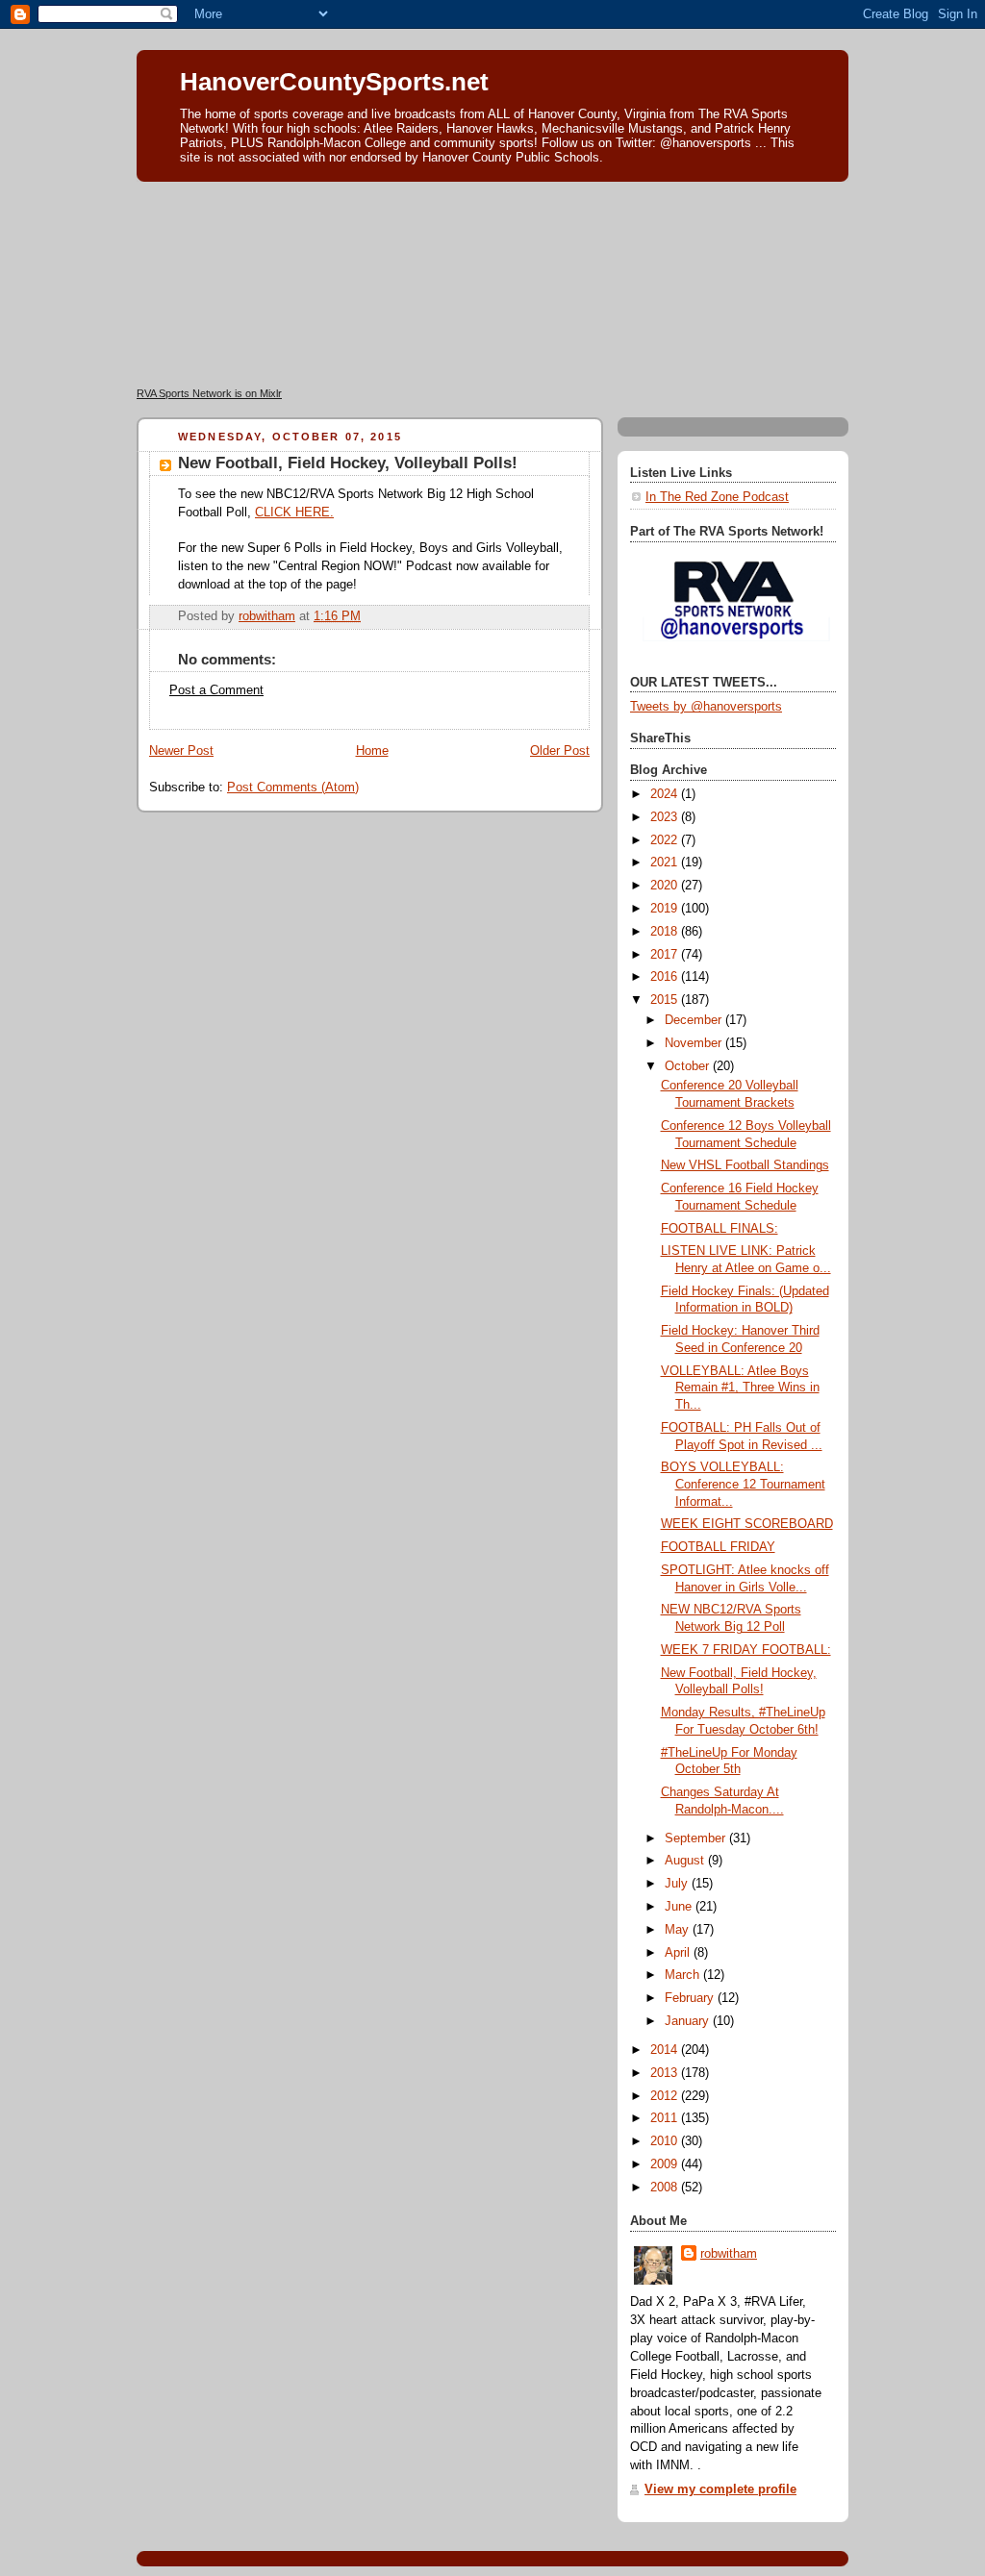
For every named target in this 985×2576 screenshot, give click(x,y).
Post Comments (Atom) (293, 788)
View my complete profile (720, 2489)
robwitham (729, 2254)
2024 (666, 794)
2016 (666, 977)
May (679, 1930)
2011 (666, 2118)
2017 (666, 955)
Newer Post (181, 751)
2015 (666, 1000)
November (695, 1043)
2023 (666, 817)
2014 (666, 2050)
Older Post (560, 751)
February (691, 1998)
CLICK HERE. (294, 513)
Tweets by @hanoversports (706, 707)
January (689, 2021)
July (678, 1884)
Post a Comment (216, 690)
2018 (666, 932)
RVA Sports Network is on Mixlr (209, 393)
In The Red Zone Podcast (717, 497)
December (695, 1020)
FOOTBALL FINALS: (720, 1229)
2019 (666, 909)
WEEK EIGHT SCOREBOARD (747, 1524)
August (686, 1861)
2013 (666, 2073)
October (689, 1066)
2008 (666, 2188)
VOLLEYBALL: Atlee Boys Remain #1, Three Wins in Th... (740, 1388)
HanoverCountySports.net (334, 82)
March (684, 1975)
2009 (666, 2164)
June (680, 1907)
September (697, 1838)
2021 (666, 863)
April (679, 1953)
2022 (666, 840)
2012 (666, 2096)
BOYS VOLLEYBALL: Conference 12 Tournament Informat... (743, 1484)
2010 (666, 2141)
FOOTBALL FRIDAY (718, 1547)
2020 (666, 886)
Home (372, 751)
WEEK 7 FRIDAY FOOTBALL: (746, 1650)
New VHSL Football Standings (745, 1165)
